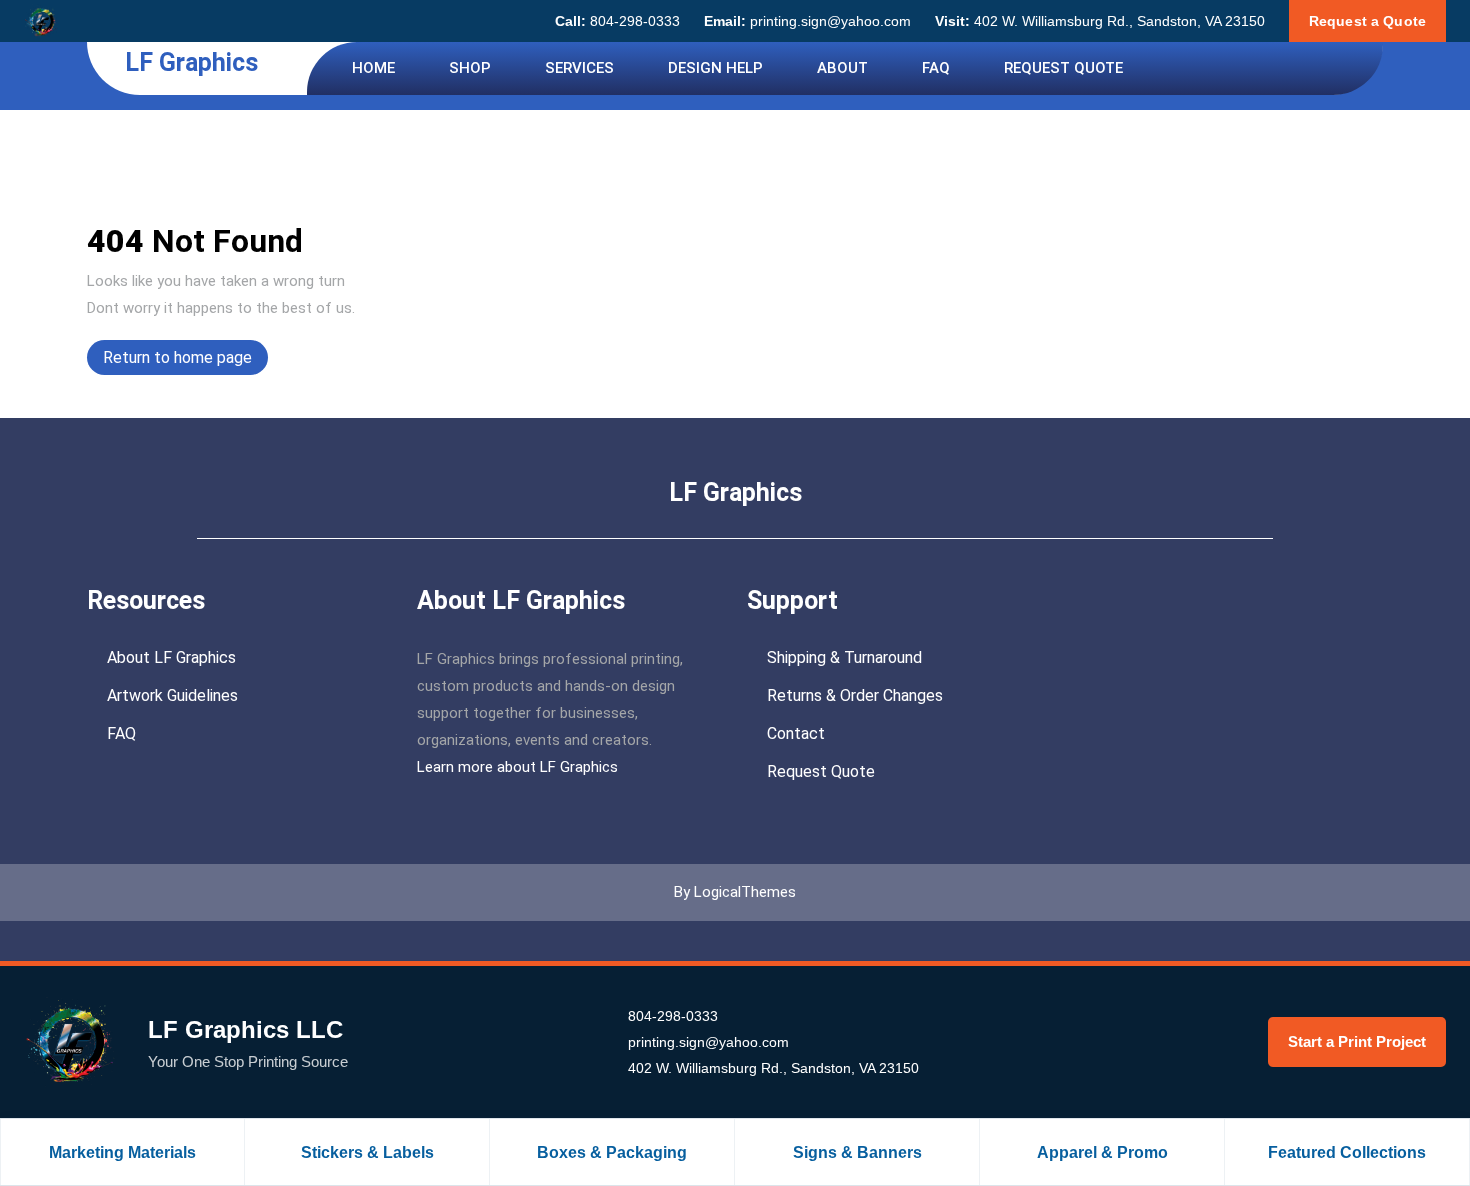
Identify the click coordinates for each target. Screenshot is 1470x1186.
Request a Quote (1367, 21)
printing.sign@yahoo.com (807, 21)
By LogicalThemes (735, 892)
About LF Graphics (171, 657)
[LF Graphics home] (41, 21)
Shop (470, 68)
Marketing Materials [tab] (122, 1152)
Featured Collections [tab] (1347, 1152)
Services (579, 68)
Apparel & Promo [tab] (1102, 1152)
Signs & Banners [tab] (857, 1152)
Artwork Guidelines (172, 695)
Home (373, 68)
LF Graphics (191, 62)
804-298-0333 (617, 21)
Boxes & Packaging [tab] (612, 1152)
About (842, 68)
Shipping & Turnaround (844, 657)
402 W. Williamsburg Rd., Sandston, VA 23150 (1100, 21)
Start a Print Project (1357, 1041)
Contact (796, 733)
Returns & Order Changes (855, 695)
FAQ (936, 68)
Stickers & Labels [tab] (367, 1152)
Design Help (715, 68)
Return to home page (185, 361)
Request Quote (1063, 68)
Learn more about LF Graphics (517, 767)
